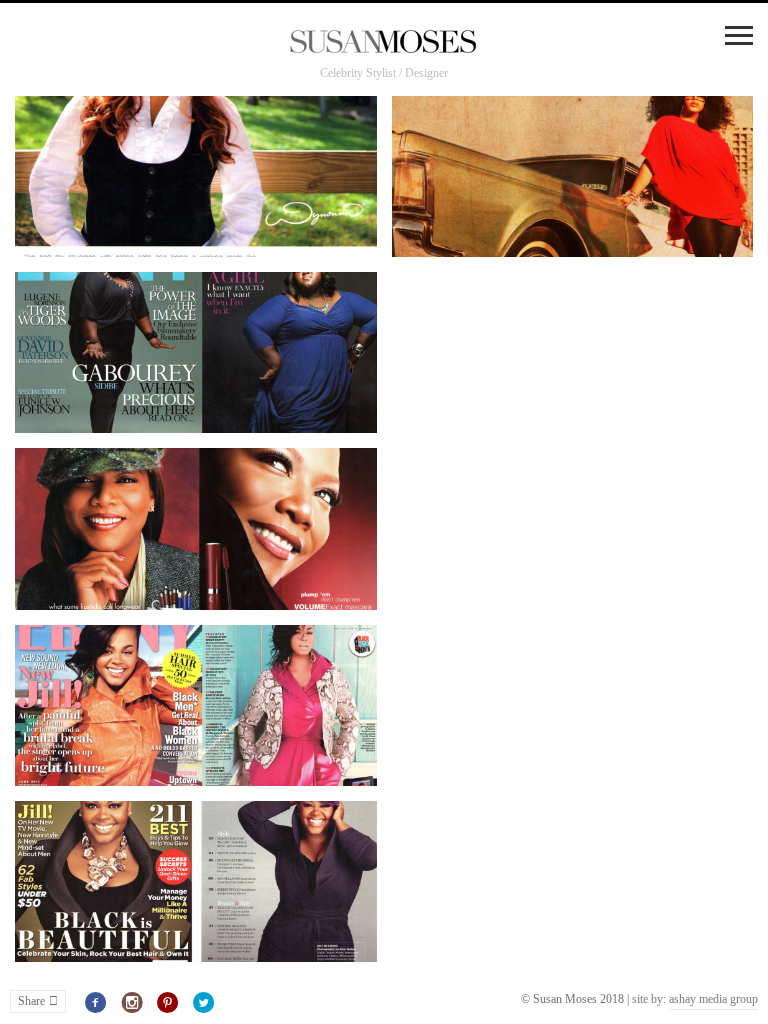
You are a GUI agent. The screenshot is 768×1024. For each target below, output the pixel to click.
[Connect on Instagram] (132, 1003)
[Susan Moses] (384, 43)
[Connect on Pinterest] (168, 1003)
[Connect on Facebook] (96, 1003)
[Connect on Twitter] (203, 1003)
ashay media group (713, 999)
